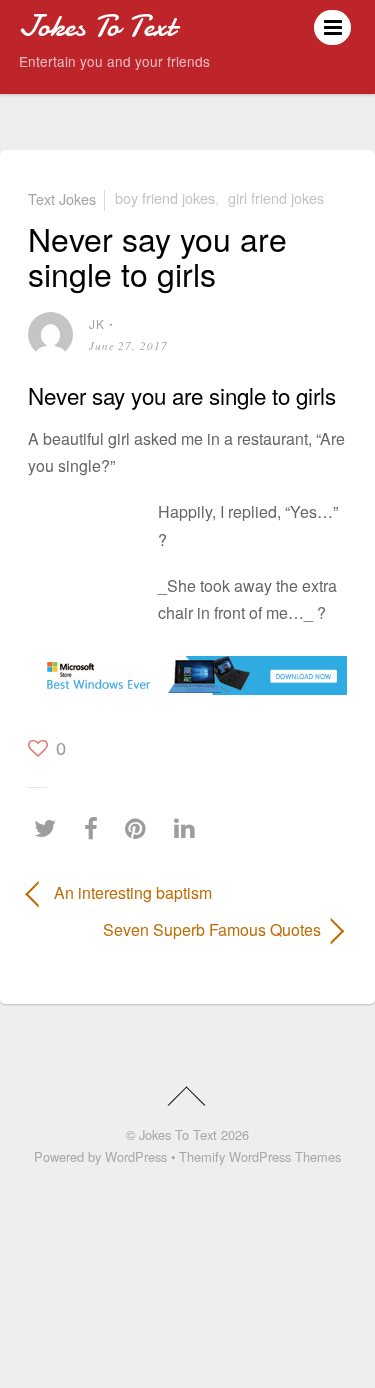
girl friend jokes (276, 197)
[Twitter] (50, 828)
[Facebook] (96, 828)
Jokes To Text (178, 1134)
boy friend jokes (165, 197)
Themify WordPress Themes (260, 1156)
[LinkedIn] (189, 828)
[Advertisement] (88, 553)
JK (97, 323)
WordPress (136, 1156)
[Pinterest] (140, 828)
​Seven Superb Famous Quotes (173, 929)
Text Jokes (62, 197)
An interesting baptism (133, 892)
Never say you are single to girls (157, 255)
